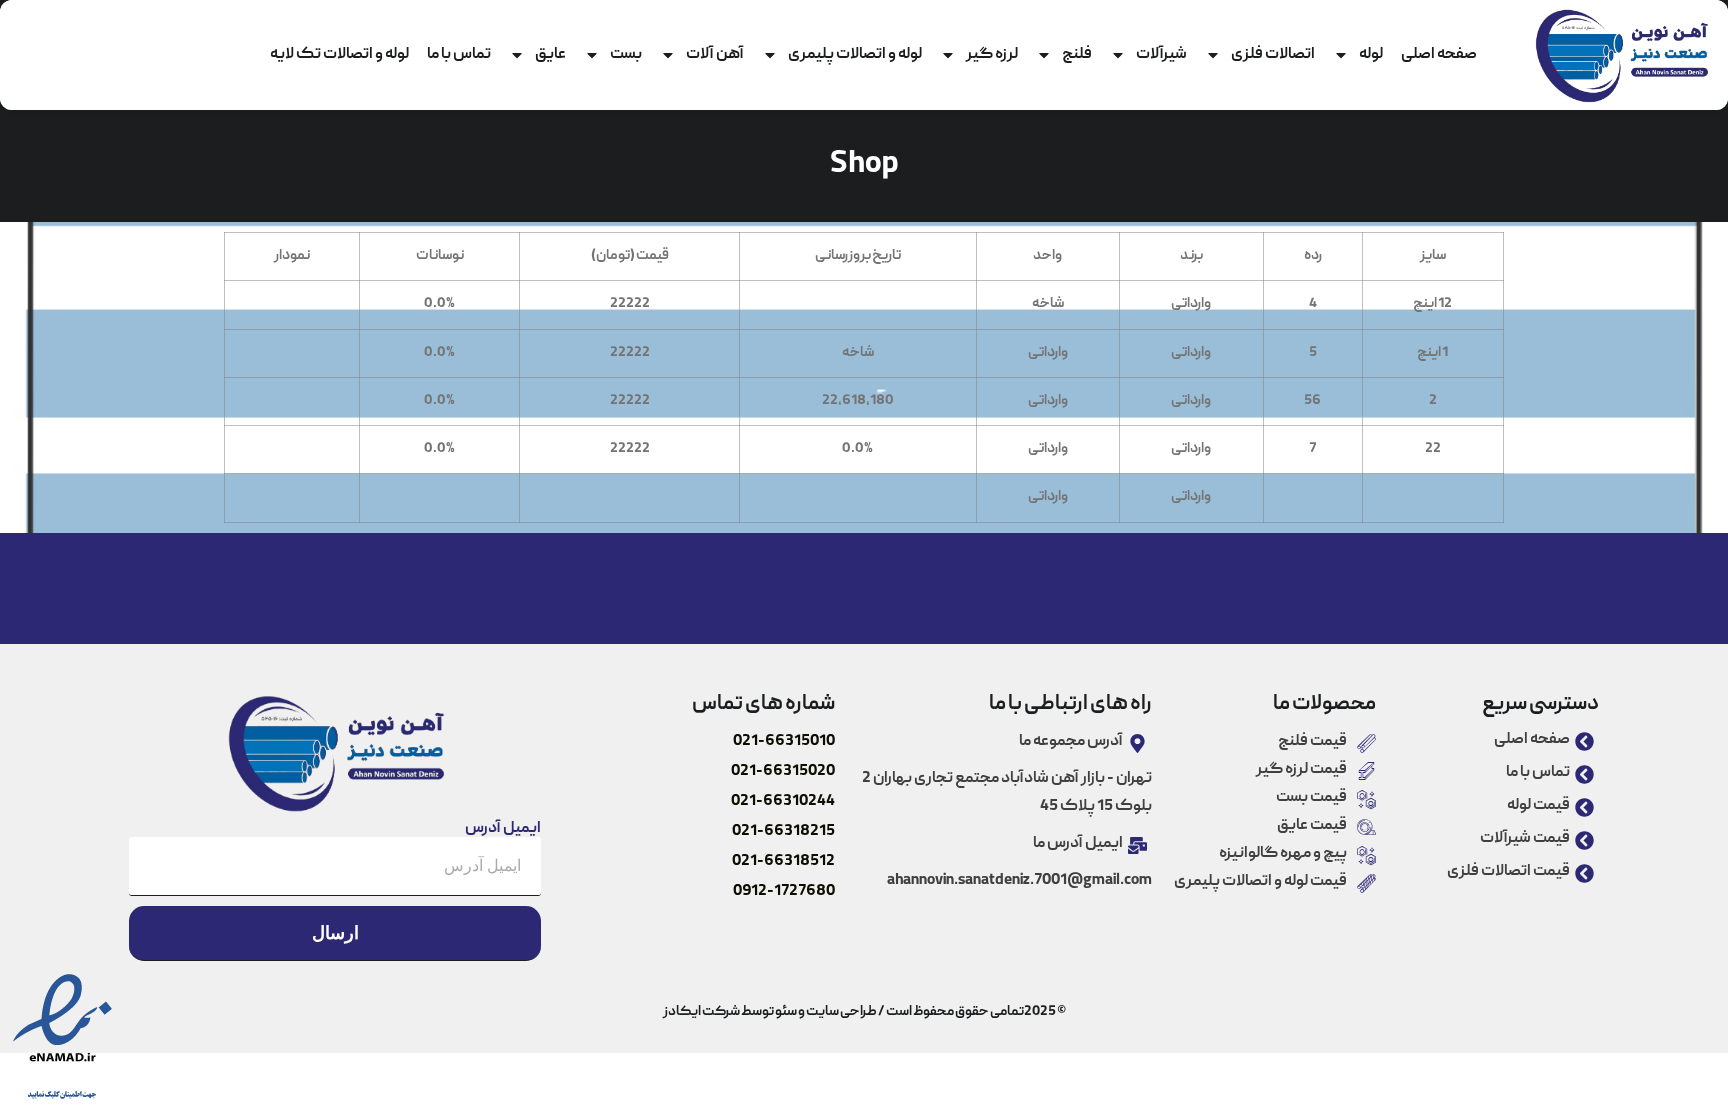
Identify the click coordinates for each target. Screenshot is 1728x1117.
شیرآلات (1161, 55)
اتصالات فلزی (1273, 55)
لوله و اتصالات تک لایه (339, 55)
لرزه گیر (992, 55)
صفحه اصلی (1439, 55)
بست (626, 55)
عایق (550, 55)
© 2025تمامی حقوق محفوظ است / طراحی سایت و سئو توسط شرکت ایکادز (864, 1012)
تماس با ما (459, 55)
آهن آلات (715, 55)
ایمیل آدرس (503, 829)
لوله (1371, 55)
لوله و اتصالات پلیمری (855, 55)
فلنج (1077, 55)
